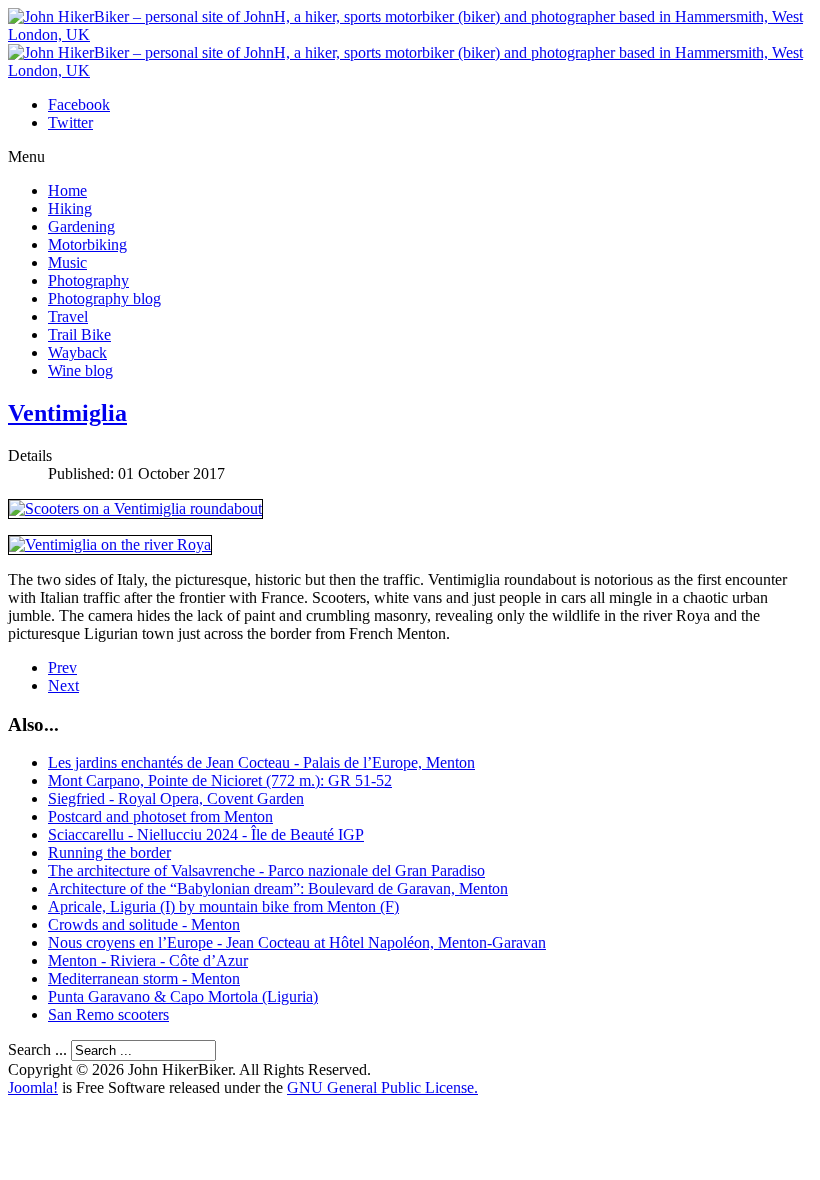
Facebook (79, 104)
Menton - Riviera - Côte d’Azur (148, 960)
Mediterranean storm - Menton (144, 978)
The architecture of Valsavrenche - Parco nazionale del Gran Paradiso (266, 870)
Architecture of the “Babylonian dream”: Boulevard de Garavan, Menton (278, 888)
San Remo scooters (108, 1014)
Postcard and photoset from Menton (160, 816)
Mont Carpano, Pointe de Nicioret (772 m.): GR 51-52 (220, 780)
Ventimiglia (67, 413)
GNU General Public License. (382, 1087)
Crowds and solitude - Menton (144, 924)
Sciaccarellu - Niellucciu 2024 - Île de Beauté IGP (206, 834)
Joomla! (33, 1087)
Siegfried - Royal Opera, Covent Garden (176, 798)
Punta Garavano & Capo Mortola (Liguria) (183, 996)
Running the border (109, 852)
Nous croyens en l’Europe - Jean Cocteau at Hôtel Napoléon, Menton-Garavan (297, 942)
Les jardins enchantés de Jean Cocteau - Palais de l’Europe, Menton (261, 762)
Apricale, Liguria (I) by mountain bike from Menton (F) (223, 906)
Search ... (37, 1049)
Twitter (70, 122)
